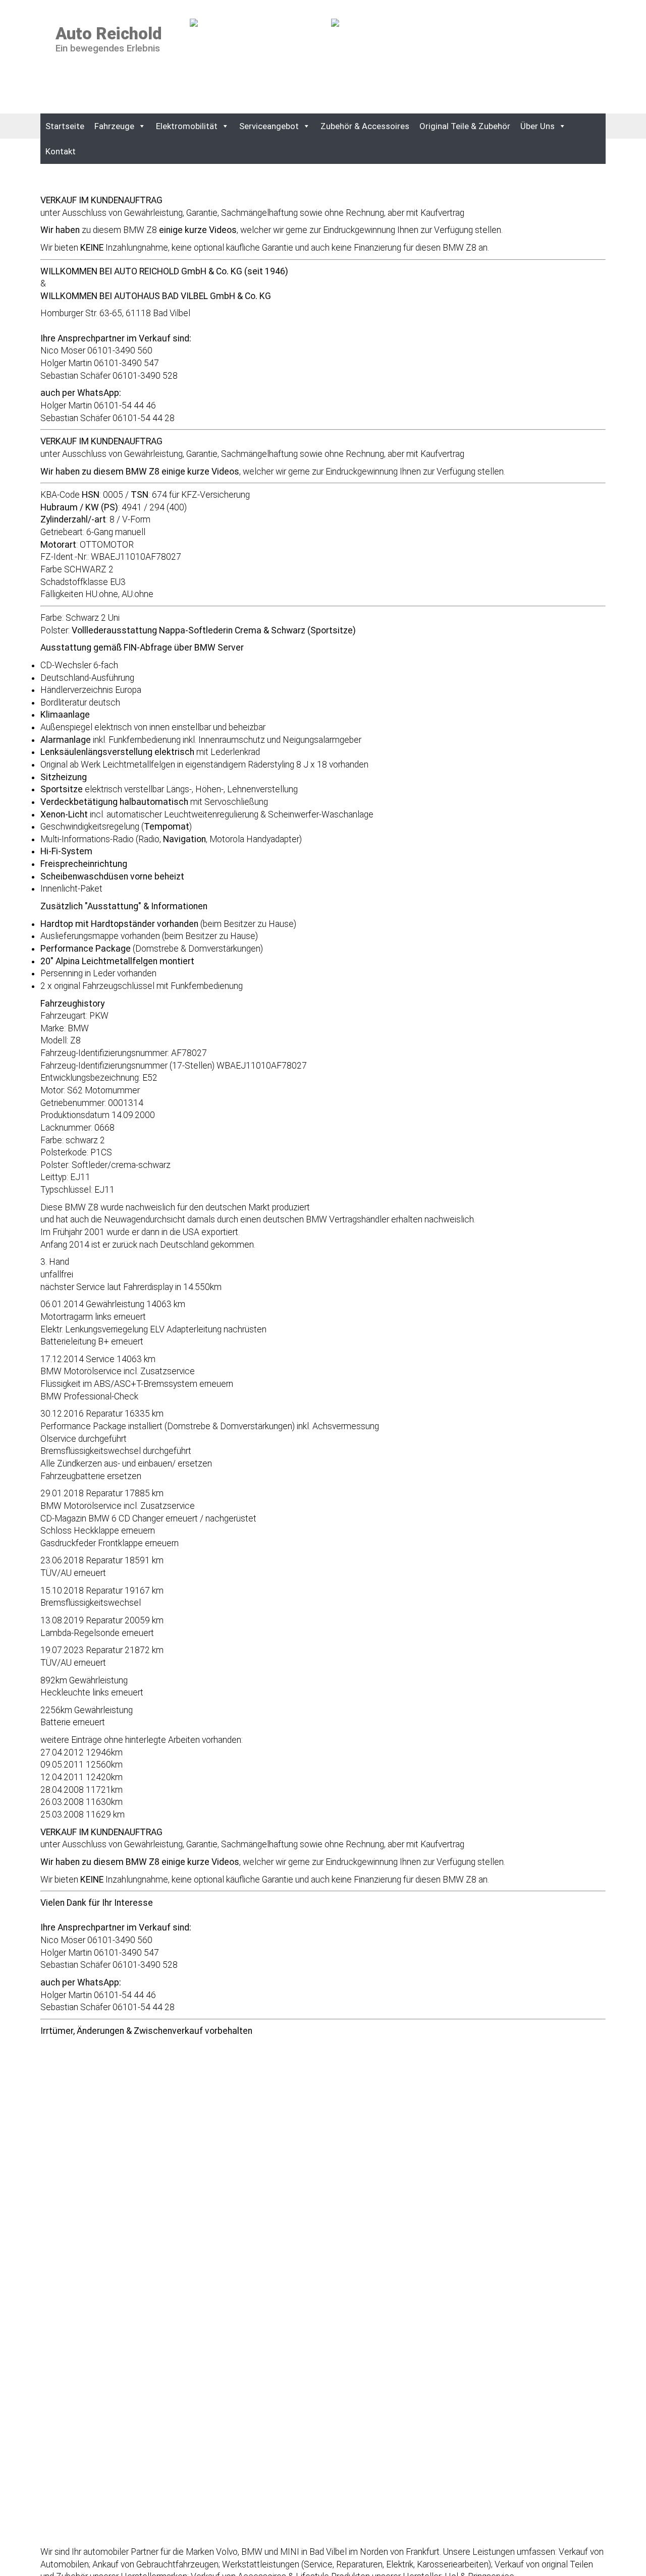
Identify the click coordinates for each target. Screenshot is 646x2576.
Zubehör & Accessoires (365, 126)
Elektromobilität (187, 126)
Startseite (65, 126)
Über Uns (537, 126)
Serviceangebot (269, 126)
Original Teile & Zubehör (465, 126)
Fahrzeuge (114, 126)
